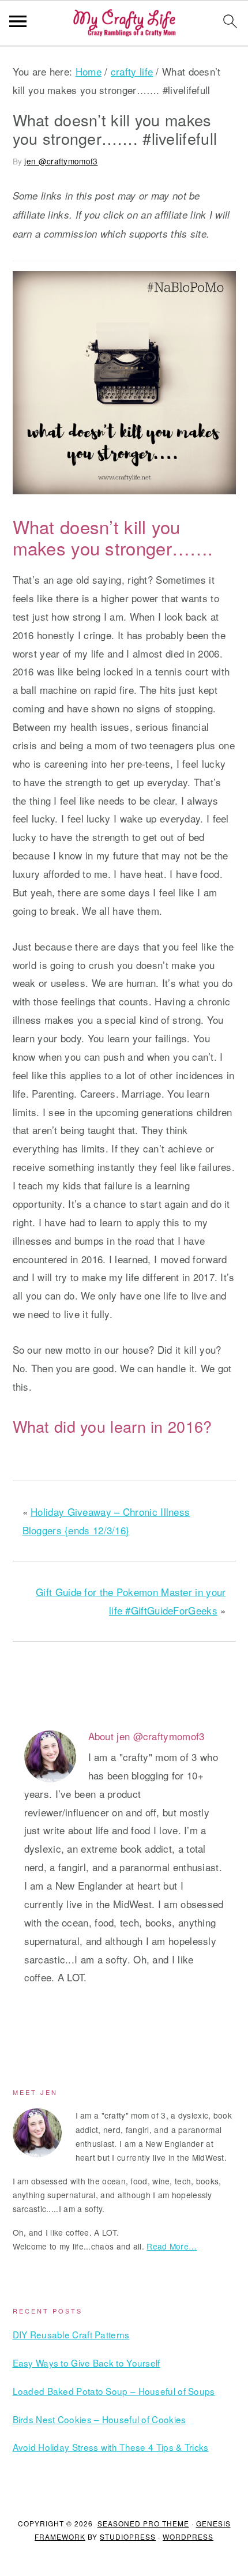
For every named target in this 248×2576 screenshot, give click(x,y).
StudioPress (128, 2536)
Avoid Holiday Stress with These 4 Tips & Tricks (111, 2447)
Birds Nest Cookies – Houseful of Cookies (99, 2419)
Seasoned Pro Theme (143, 2523)
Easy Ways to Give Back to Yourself (87, 2363)
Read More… (172, 2246)
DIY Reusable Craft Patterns (71, 2334)
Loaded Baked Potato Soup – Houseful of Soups (114, 2391)
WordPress (188, 2536)
